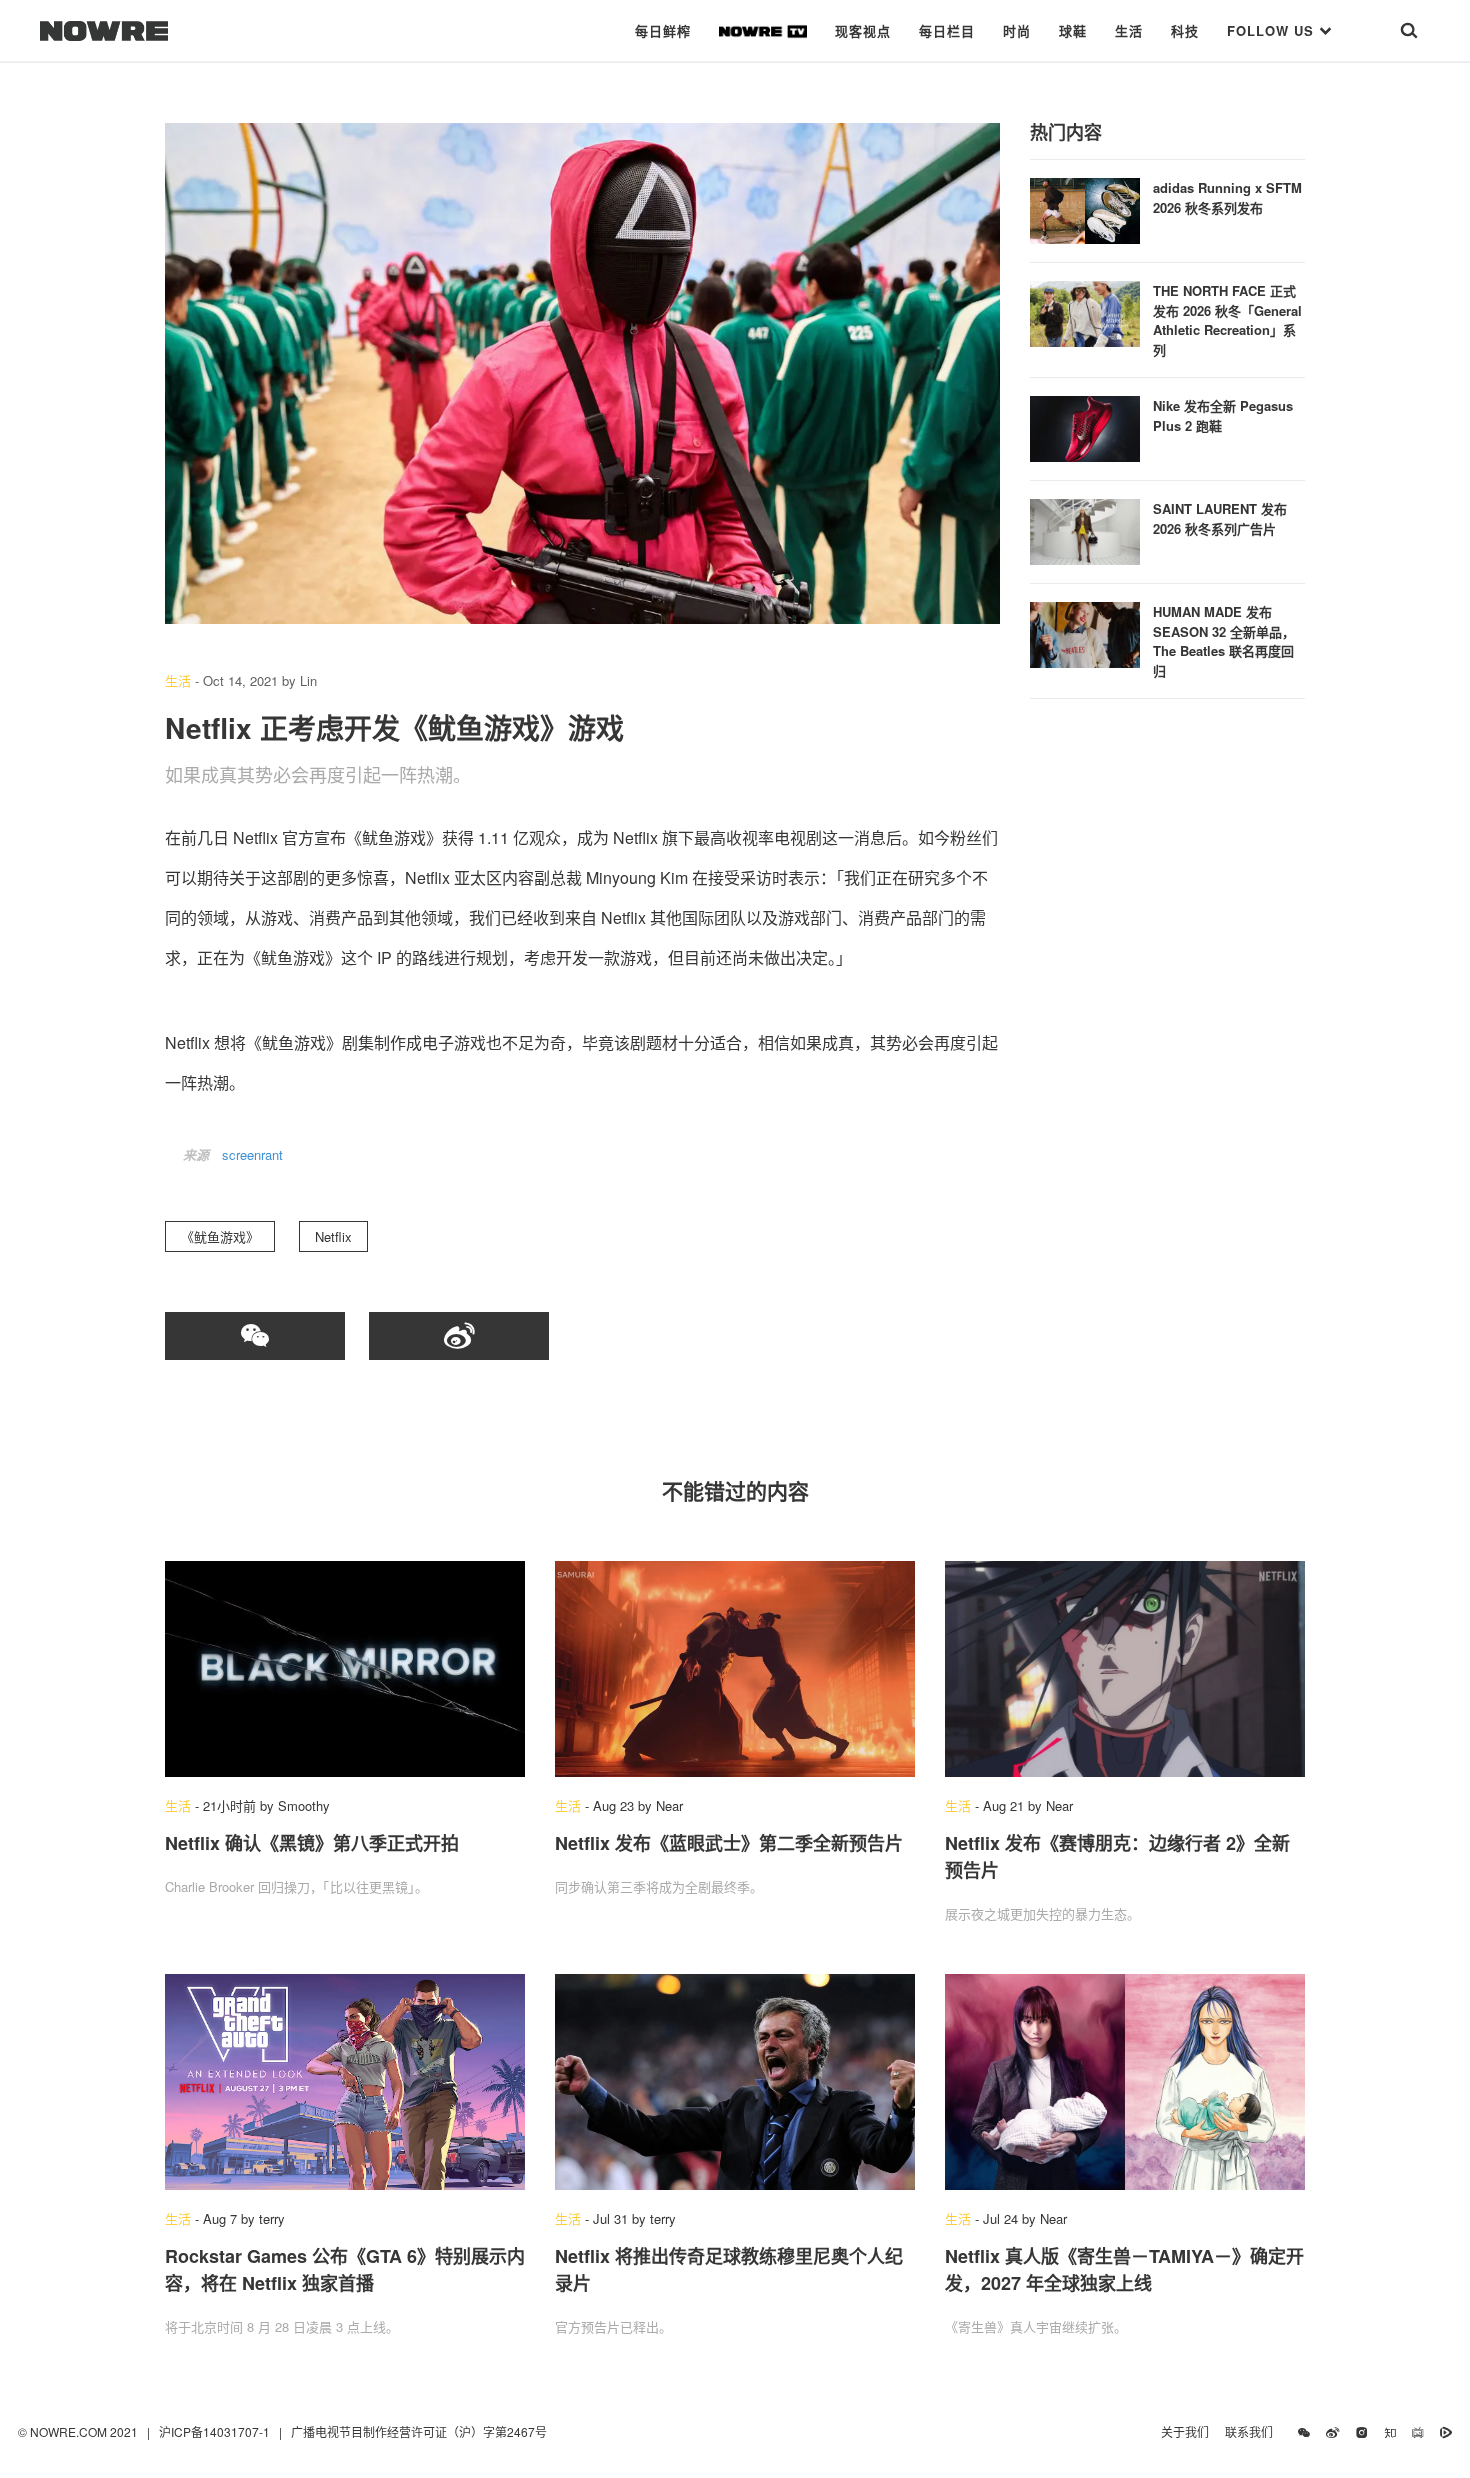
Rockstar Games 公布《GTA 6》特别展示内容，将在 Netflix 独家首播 (345, 2269)
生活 (1129, 30)
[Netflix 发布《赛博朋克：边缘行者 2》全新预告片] (1125, 1669)
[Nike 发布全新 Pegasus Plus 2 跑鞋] (1085, 426)
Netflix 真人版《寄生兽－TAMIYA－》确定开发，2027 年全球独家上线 (1124, 2269)
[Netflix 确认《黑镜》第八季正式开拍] (345, 1669)
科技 (1185, 30)
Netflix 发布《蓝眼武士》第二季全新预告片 (729, 1843)
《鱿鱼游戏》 (220, 1236)
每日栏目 (947, 30)
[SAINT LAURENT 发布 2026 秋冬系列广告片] (1085, 529)
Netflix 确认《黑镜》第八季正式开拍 (312, 1843)
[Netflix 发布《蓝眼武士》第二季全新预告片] (735, 1669)
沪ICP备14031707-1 (216, 2431)
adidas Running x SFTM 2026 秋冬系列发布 (1227, 197)
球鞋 (1073, 30)
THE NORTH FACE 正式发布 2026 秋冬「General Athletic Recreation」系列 (1227, 320)
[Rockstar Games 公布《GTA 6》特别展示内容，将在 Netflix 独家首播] (345, 2082)
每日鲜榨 (663, 30)
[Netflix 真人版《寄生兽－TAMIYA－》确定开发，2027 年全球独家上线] (1125, 2082)
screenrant (252, 1154)
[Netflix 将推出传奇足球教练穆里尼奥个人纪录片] (735, 2082)
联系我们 (1253, 2431)
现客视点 (863, 30)
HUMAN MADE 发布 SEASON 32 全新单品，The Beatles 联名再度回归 (1224, 641)
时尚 (1017, 30)
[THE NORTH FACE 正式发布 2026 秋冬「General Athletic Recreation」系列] (1085, 311)
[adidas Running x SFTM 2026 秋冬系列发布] (1085, 208)
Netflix (333, 1236)
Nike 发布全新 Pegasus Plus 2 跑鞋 (1223, 415)
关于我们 (1185, 2431)
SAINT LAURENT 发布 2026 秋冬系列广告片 (1220, 518)
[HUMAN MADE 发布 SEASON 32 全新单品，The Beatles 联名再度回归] (1085, 632)
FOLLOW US (1273, 30)
